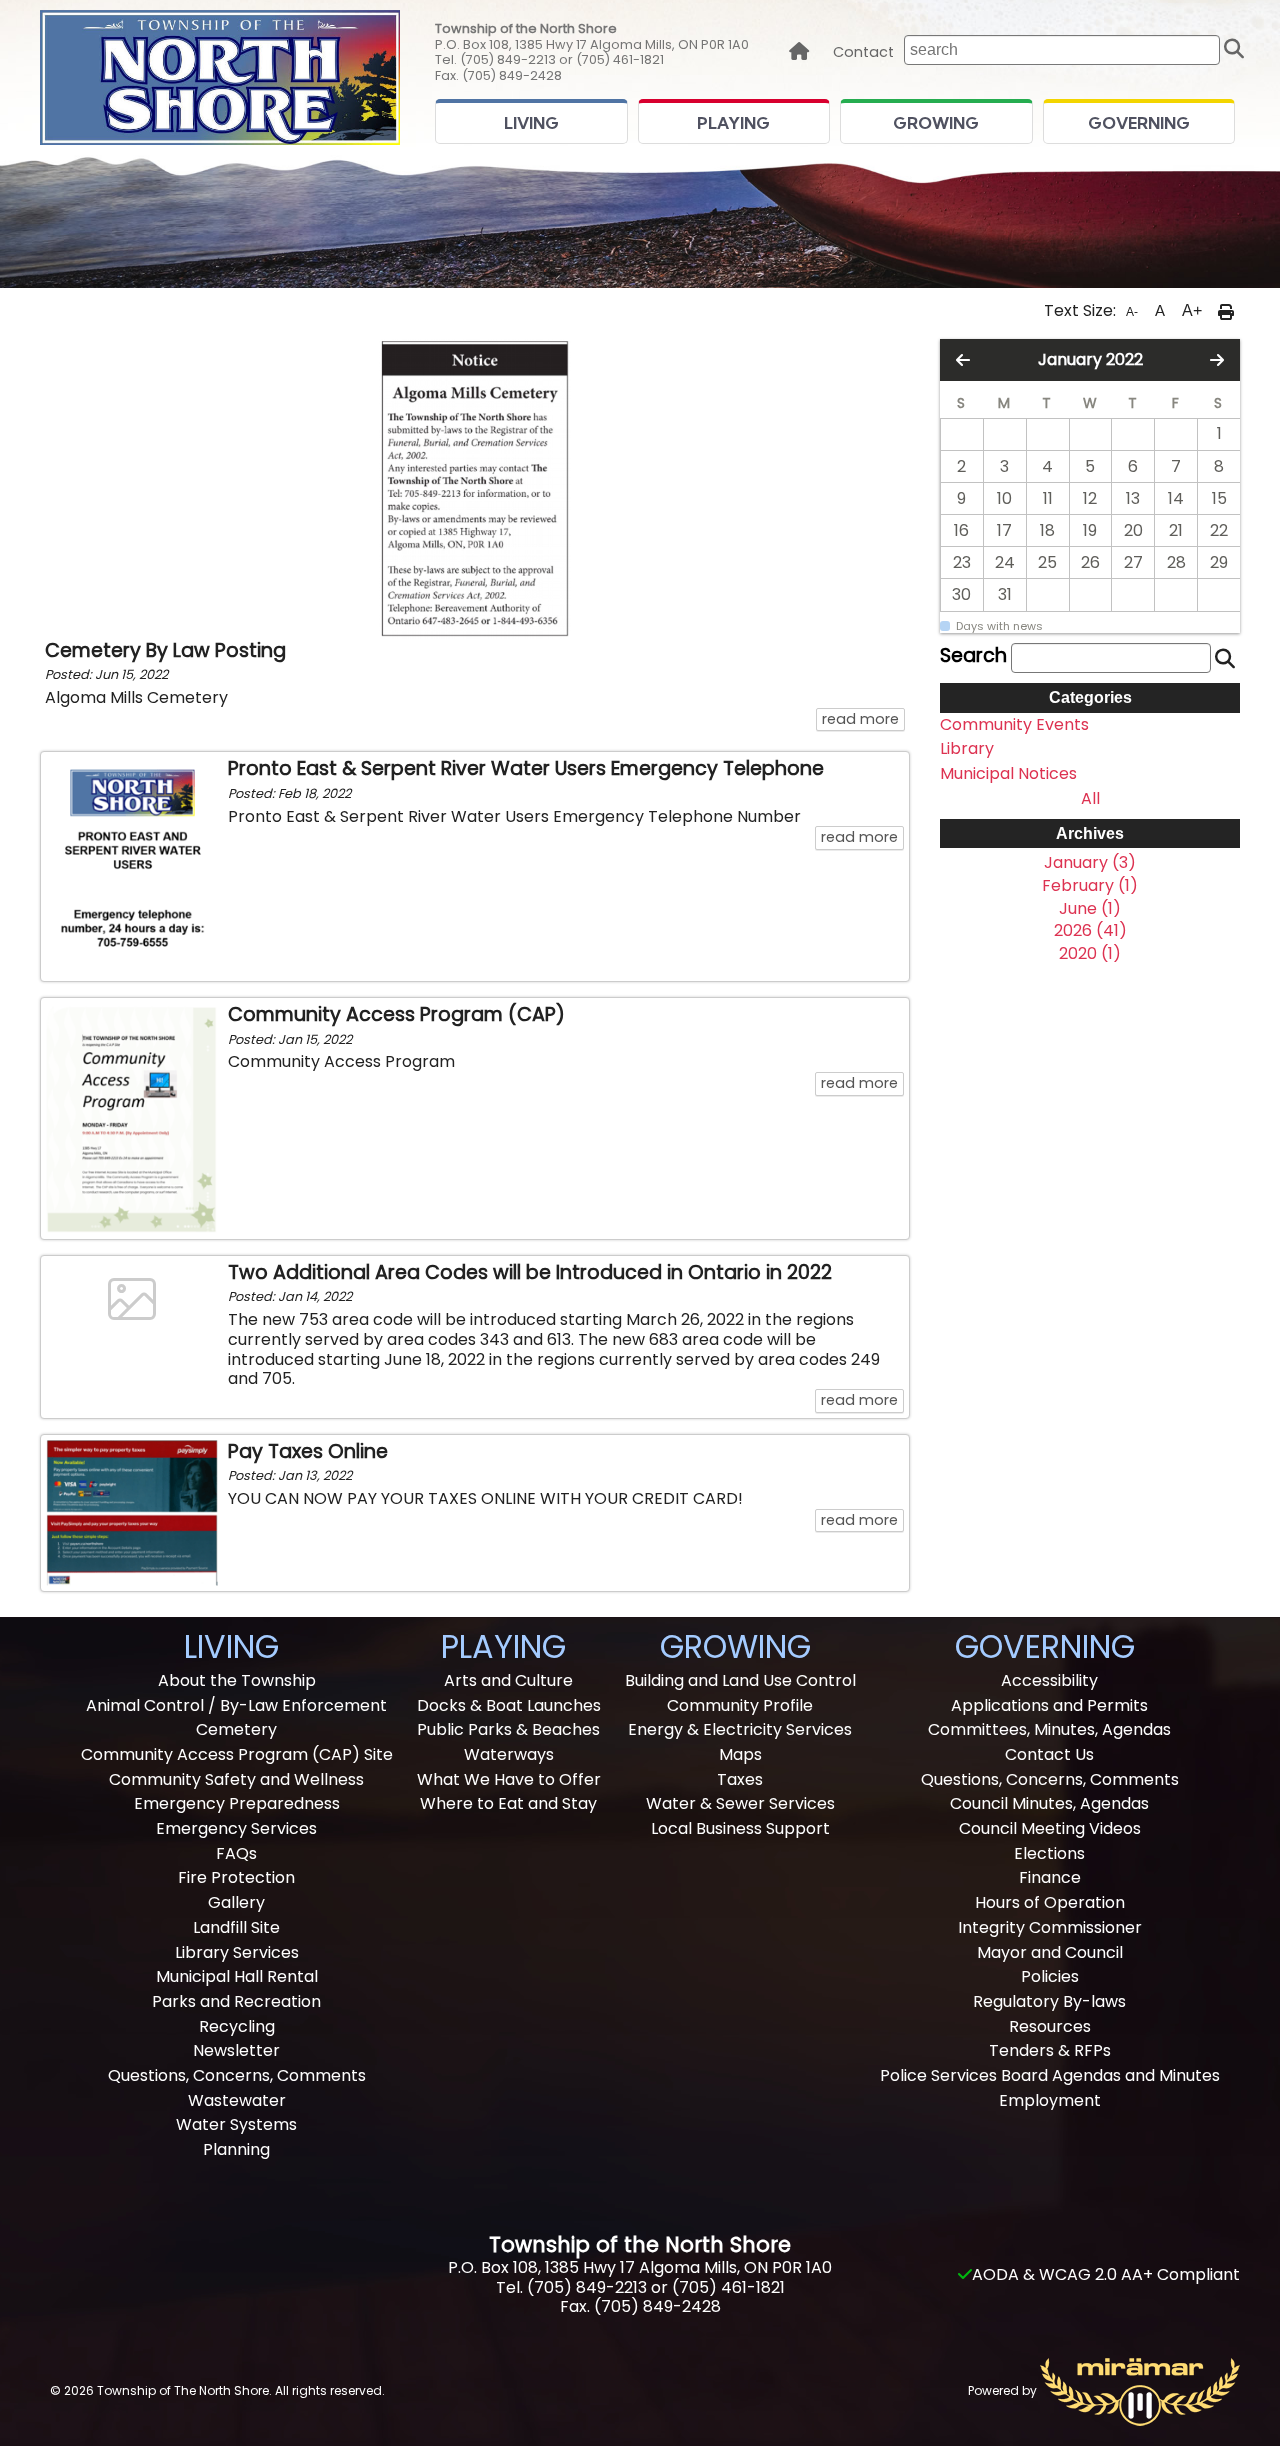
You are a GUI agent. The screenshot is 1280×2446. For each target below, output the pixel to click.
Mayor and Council (1050, 1952)
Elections (1049, 1853)
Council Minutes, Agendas (1049, 1803)
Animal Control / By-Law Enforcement (236, 1705)
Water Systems (236, 2124)
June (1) (1090, 909)
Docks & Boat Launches (509, 1705)
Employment (1050, 2100)
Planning (236, 2149)
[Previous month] (963, 360)
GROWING (936, 123)
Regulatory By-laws (1049, 2001)
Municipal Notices (1008, 774)
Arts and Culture (508, 1680)
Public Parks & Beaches (508, 1729)
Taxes (740, 1779)
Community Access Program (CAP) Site (237, 1754)
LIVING (531, 123)
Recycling (237, 2026)
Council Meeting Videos (1050, 1828)
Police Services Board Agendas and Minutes (1050, 2075)
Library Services (237, 1952)
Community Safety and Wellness (236, 1779)
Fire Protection (236, 1877)
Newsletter (236, 2050)
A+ (1192, 310)
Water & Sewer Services (740, 1803)
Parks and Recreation (236, 2001)
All (1090, 799)
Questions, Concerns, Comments (237, 2075)
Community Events (1014, 725)
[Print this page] (1226, 311)
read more (863, 718)
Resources (1050, 2026)
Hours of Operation (1050, 1902)
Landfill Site (236, 1927)
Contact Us (1049, 1754)
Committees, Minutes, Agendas (1049, 1729)
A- (1132, 312)
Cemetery (236, 1729)
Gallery (236, 1902)
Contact (863, 53)
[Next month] (1217, 360)
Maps (740, 1754)
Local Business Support (740, 1828)
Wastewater (237, 2100)
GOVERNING (1139, 123)
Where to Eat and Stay (508, 1803)
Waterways (509, 1754)
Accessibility (1049, 1680)
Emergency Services (236, 1828)
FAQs (236, 1853)
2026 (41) (1090, 931)
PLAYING (733, 123)
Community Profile (740, 1705)
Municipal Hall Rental (237, 1976)
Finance (1050, 1877)
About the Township (237, 1680)
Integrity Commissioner (1050, 1927)
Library (967, 749)
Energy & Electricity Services (740, 1729)
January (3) (1090, 863)
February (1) (1090, 886)
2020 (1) (1090, 954)
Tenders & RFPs (1050, 2050)
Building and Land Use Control (740, 1680)
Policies (1050, 1976)
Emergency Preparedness (237, 1803)
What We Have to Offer (509, 1779)
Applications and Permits (1049, 1705)
